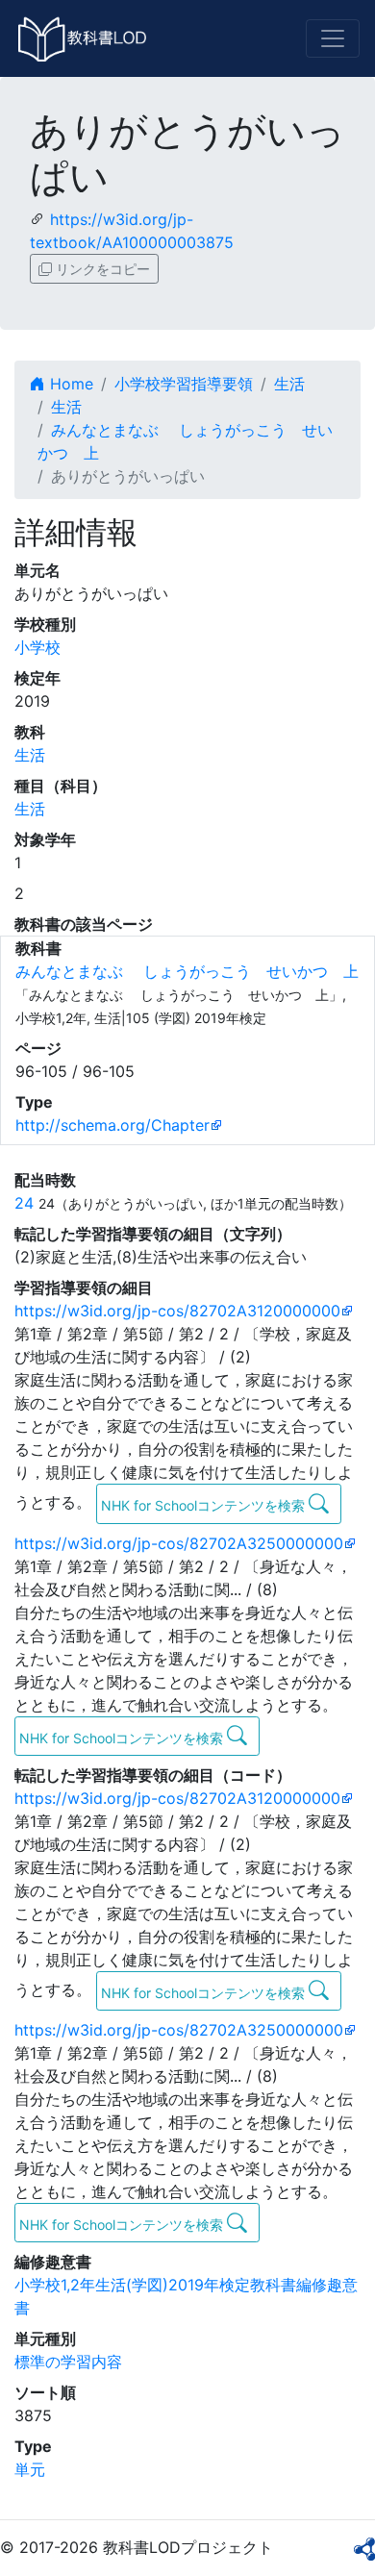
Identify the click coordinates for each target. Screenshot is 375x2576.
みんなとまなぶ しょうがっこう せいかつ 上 (187, 971)
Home (69, 384)
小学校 (37, 647)
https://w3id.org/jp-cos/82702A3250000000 (179, 1543)
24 (24, 1203)
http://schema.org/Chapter (112, 1125)
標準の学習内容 (68, 2362)
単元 (30, 2469)
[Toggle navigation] (333, 38)
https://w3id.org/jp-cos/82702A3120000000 (177, 1311)
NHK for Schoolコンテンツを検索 (205, 1505)
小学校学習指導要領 (184, 384)
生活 (289, 384)
